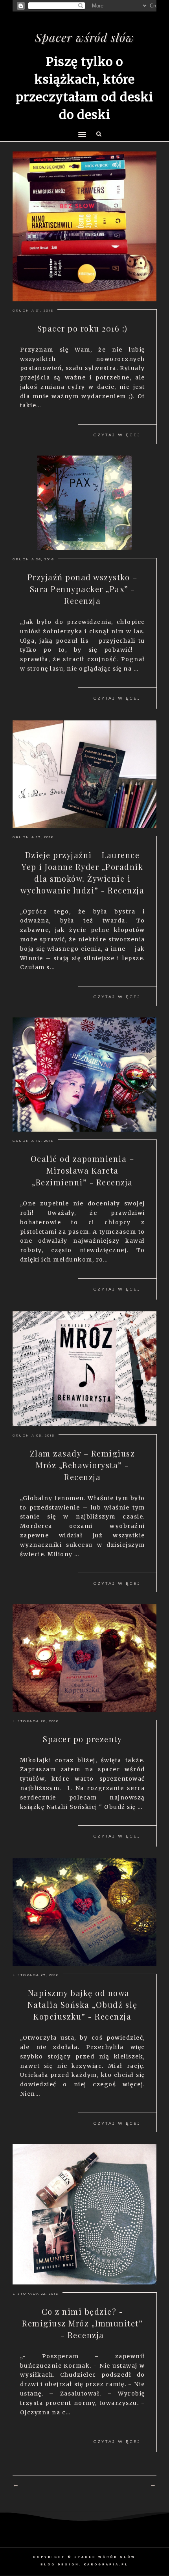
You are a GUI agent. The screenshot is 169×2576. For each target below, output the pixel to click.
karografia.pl (106, 2564)
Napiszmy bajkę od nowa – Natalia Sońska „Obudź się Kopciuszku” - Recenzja (83, 2004)
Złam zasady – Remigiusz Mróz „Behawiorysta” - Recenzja (83, 1465)
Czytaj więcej (117, 435)
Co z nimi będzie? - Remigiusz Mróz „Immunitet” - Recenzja (82, 2323)
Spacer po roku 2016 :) (83, 328)
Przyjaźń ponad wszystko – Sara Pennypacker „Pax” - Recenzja (83, 589)
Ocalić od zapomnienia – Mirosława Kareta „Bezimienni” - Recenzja (83, 1170)
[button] (81, 120)
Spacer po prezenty (82, 1739)
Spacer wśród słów (85, 37)
